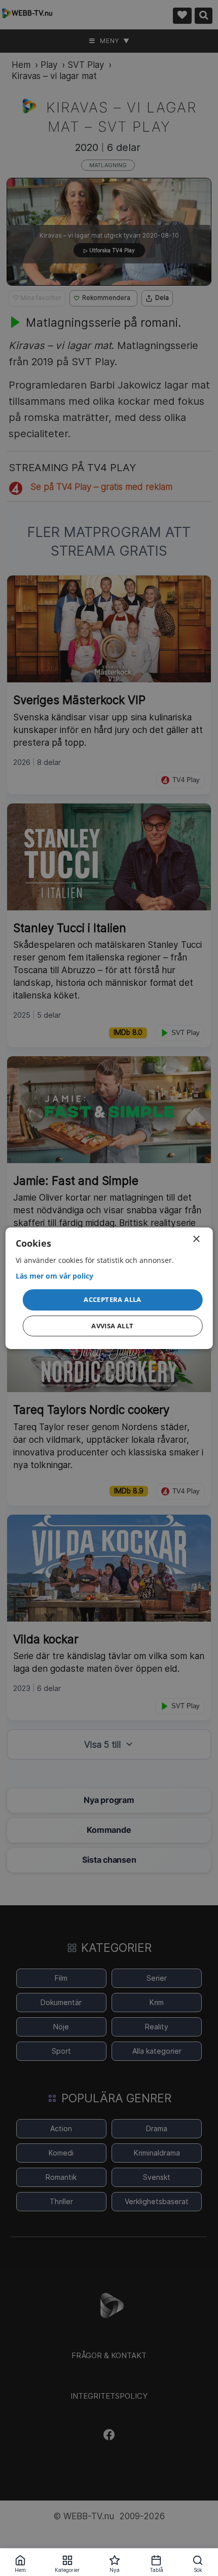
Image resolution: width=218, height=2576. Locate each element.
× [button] (196, 1239)
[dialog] (109, 1288)
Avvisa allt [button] (112, 1326)
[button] (113, 1300)
